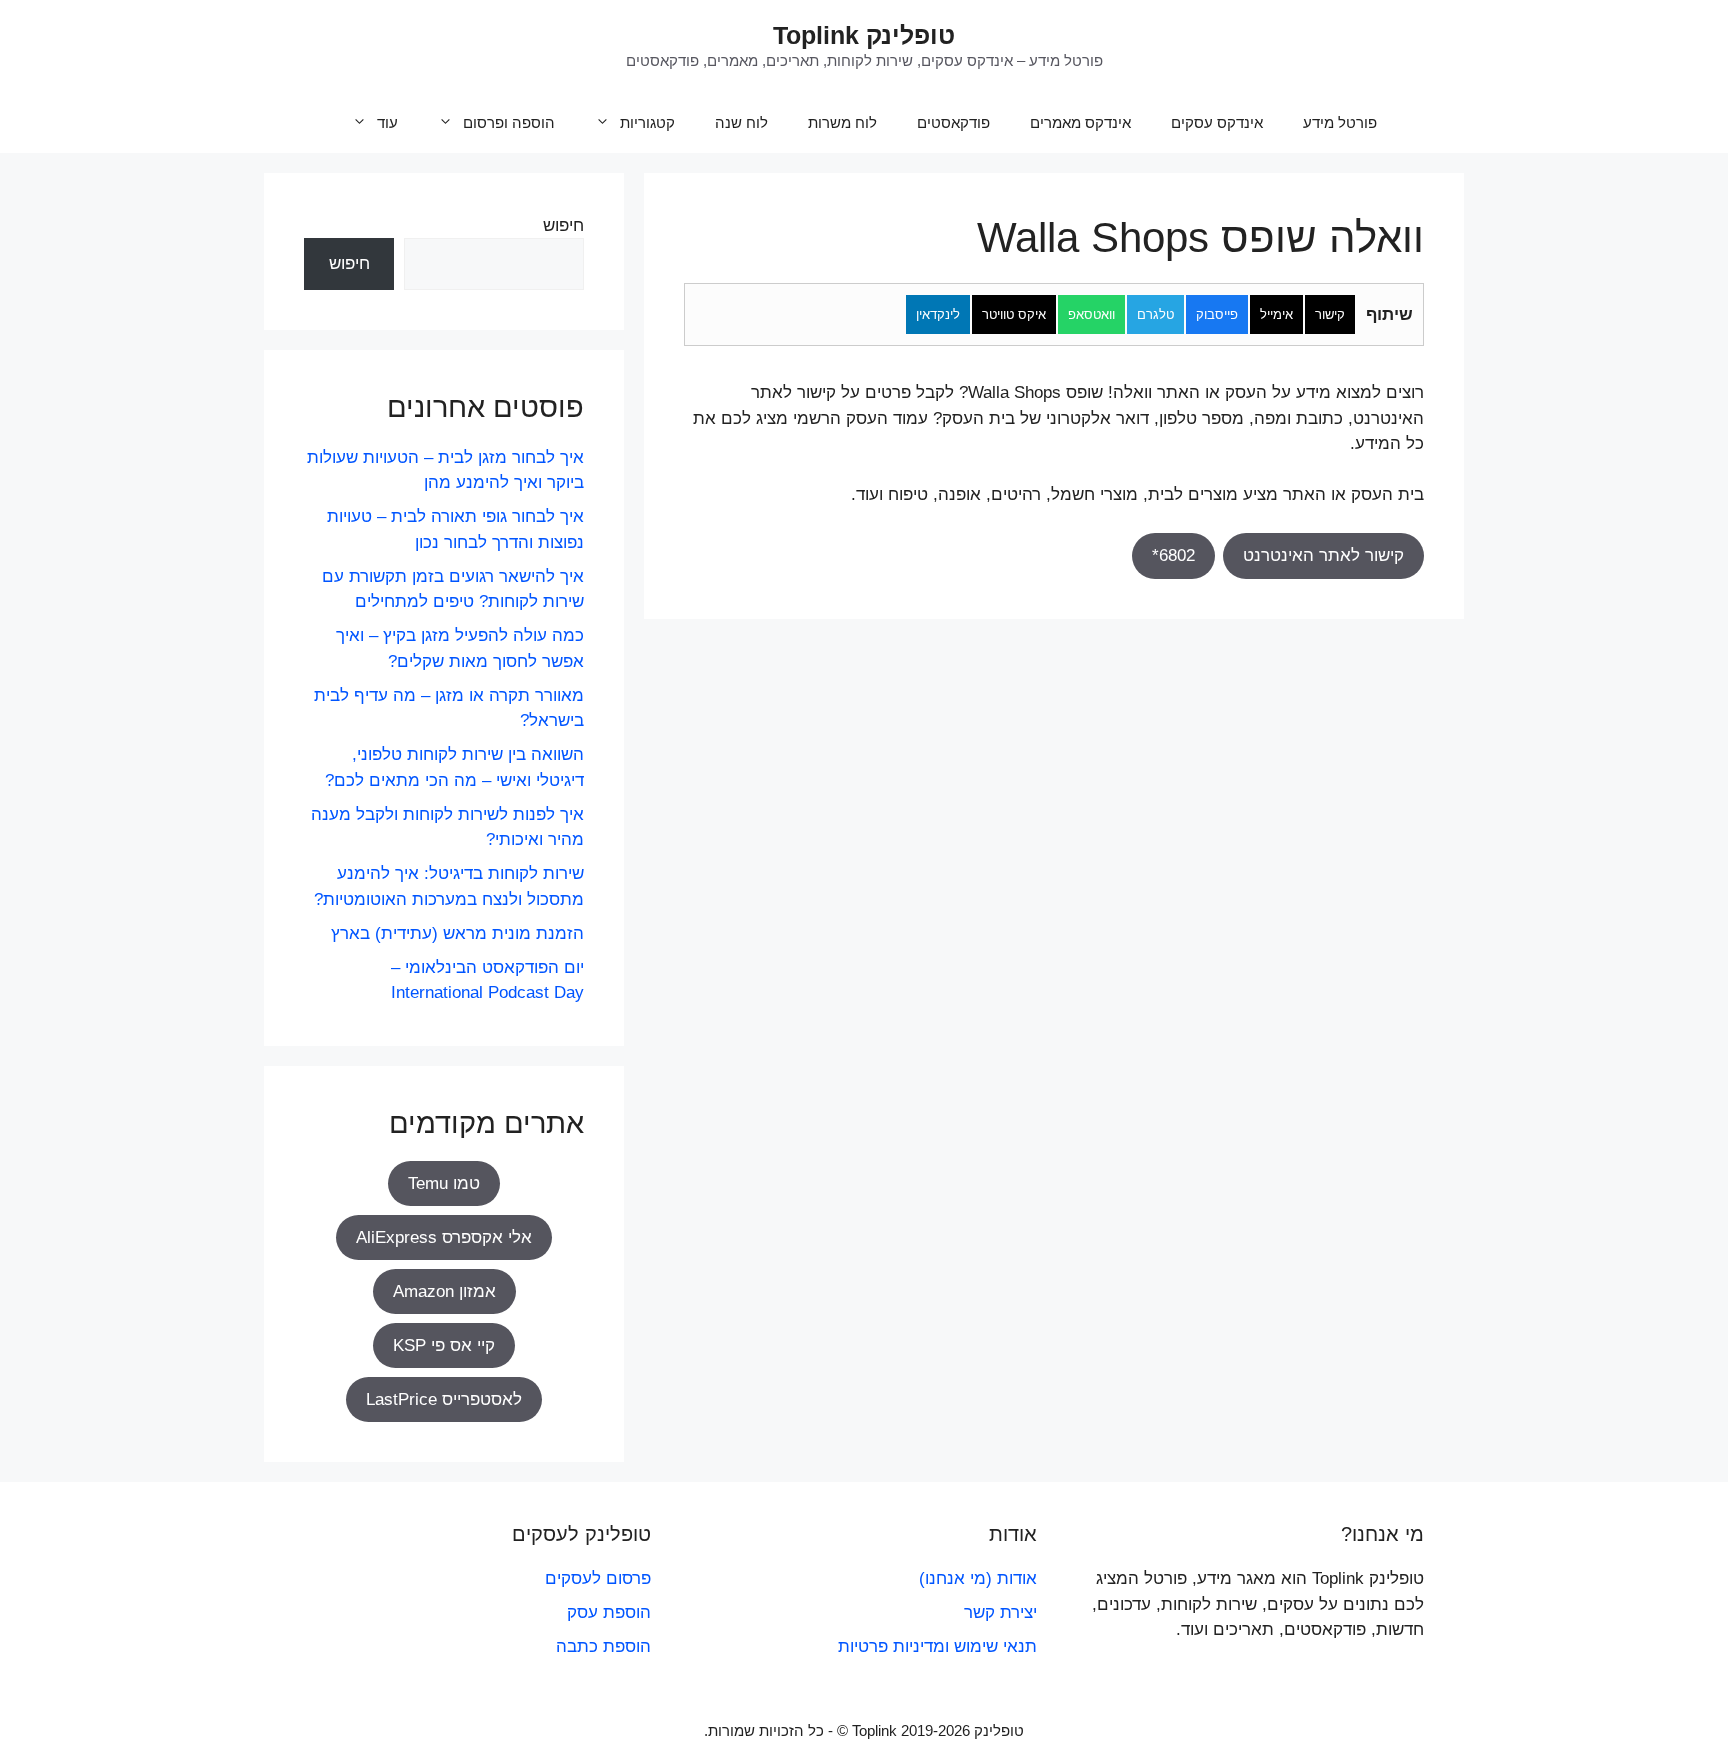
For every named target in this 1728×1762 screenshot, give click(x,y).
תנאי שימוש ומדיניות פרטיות (937, 1646)
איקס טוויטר (1014, 314)
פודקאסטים (953, 122)
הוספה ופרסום (509, 122)
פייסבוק (1217, 314)
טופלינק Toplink (864, 35)
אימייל (1276, 314)
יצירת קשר (1000, 1612)
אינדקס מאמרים (1080, 122)
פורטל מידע (1340, 122)
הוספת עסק (609, 1612)
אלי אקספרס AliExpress (444, 1237)
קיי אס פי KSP (444, 1345)
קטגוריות (647, 122)
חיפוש (563, 225)
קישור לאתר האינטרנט (1323, 555)
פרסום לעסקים (598, 1578)
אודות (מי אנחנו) (978, 1578)
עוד (387, 122)
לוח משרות (842, 122)
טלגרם (1155, 314)
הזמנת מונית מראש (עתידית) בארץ (457, 933)
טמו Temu (444, 1183)
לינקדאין (938, 314)
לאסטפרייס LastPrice (444, 1399)
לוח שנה (741, 122)
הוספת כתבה (603, 1646)
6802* (1173, 555)
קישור (1330, 314)
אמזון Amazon (444, 1291)
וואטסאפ (1091, 314)
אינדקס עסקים (1217, 122)
